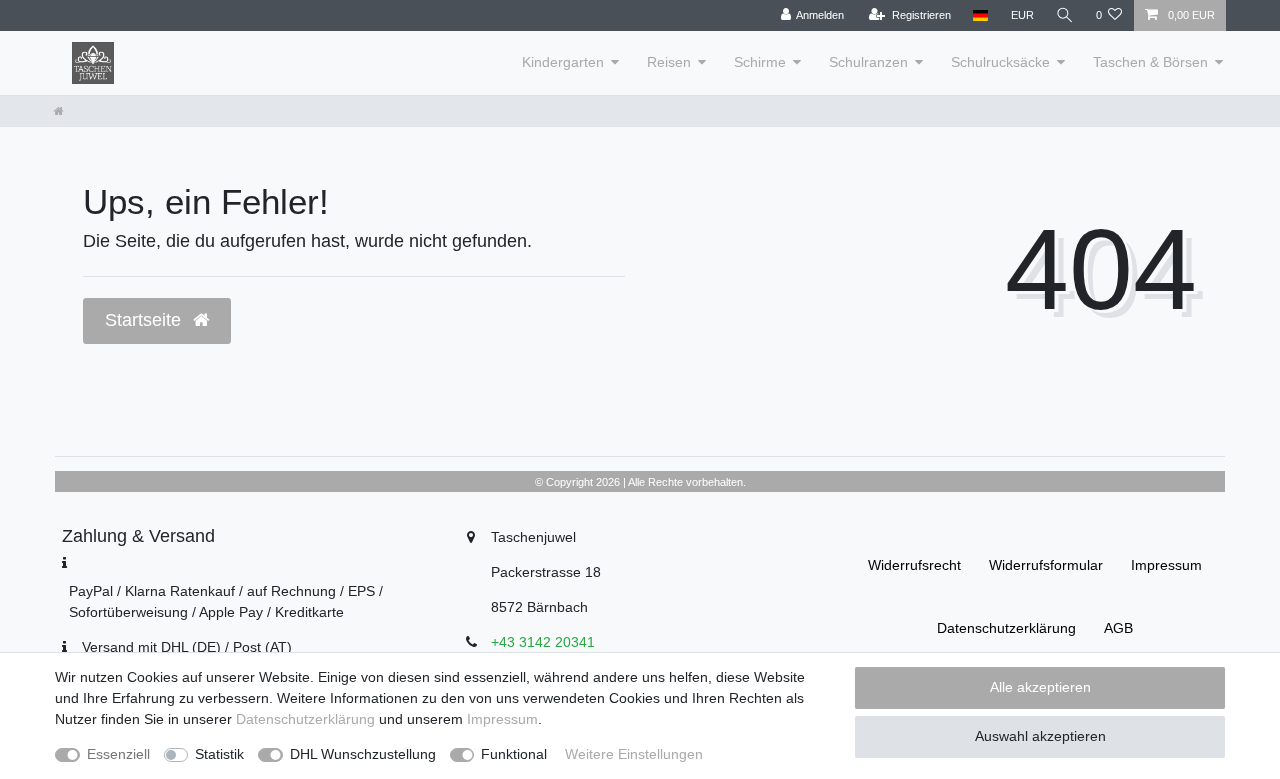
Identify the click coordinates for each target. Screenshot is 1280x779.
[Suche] (1065, 15)
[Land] (980, 15)
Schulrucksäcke (1000, 62)
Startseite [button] (145, 320)
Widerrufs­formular (1046, 565)
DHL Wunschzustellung (363, 754)
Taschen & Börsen (1150, 62)
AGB (1118, 628)
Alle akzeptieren (1040, 687)
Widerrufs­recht (914, 565)
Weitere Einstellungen (634, 754)
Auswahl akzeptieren (1040, 736)
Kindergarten (563, 62)
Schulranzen (868, 62)
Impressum (1166, 565)
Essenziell (118, 754)
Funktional (514, 754)
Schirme (760, 62)
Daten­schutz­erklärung (1006, 628)
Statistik (219, 754)
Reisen (669, 62)
